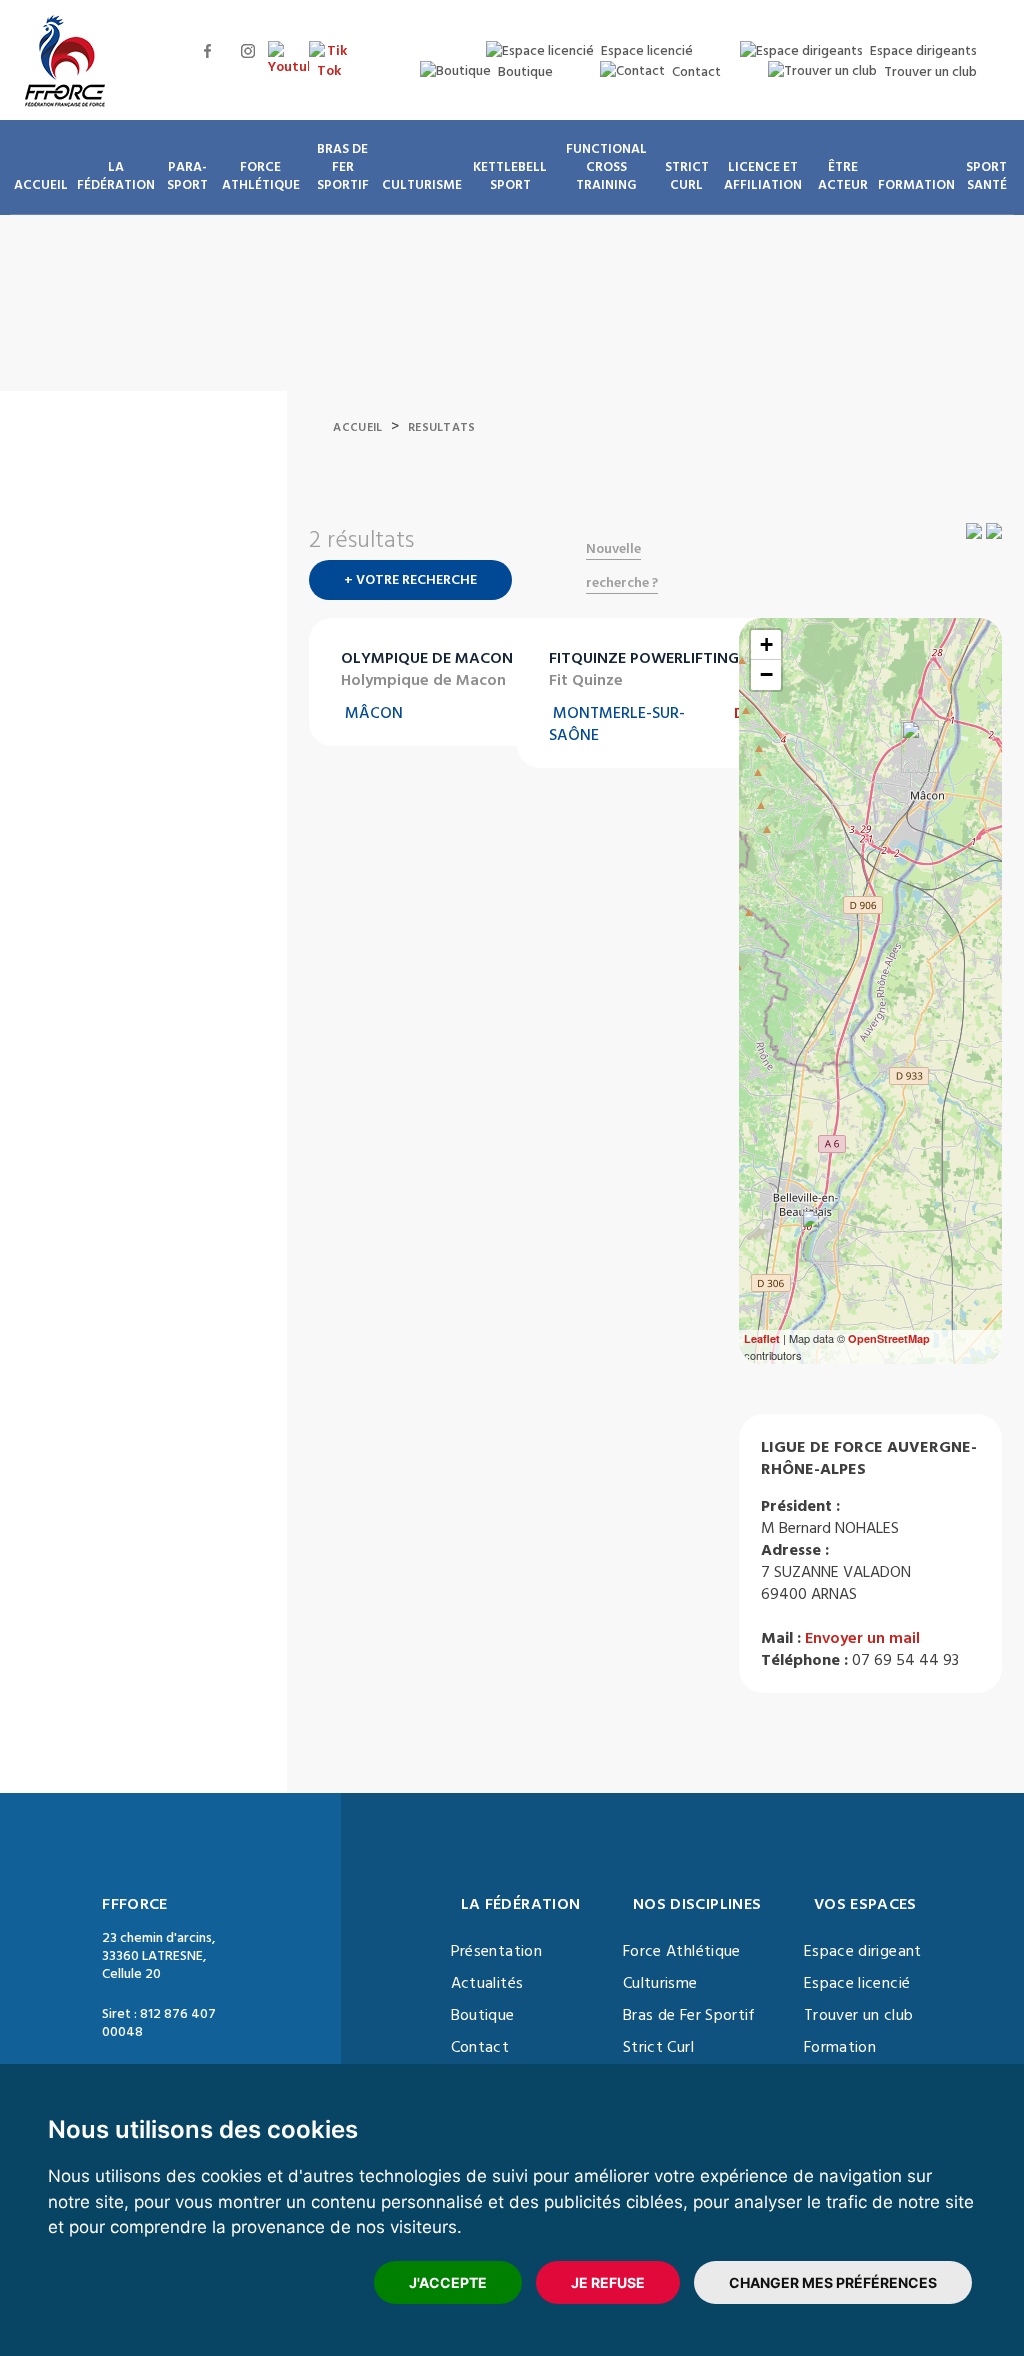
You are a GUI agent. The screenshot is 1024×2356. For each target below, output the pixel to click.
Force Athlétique (682, 1951)
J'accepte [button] (448, 2282)
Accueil (357, 427)
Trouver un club (858, 2015)
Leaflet (762, 1338)
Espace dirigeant (863, 1951)
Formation (840, 2047)
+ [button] (766, 644)
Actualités (487, 1983)
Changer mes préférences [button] (833, 2282)
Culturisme (660, 1983)
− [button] (766, 674)
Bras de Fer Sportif (689, 2015)
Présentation (496, 1951)
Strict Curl (658, 2047)
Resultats (442, 427)
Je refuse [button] (608, 2282)
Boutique (483, 2015)
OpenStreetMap (889, 1338)
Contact (480, 2047)
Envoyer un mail (862, 1638)
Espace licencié (857, 1983)
